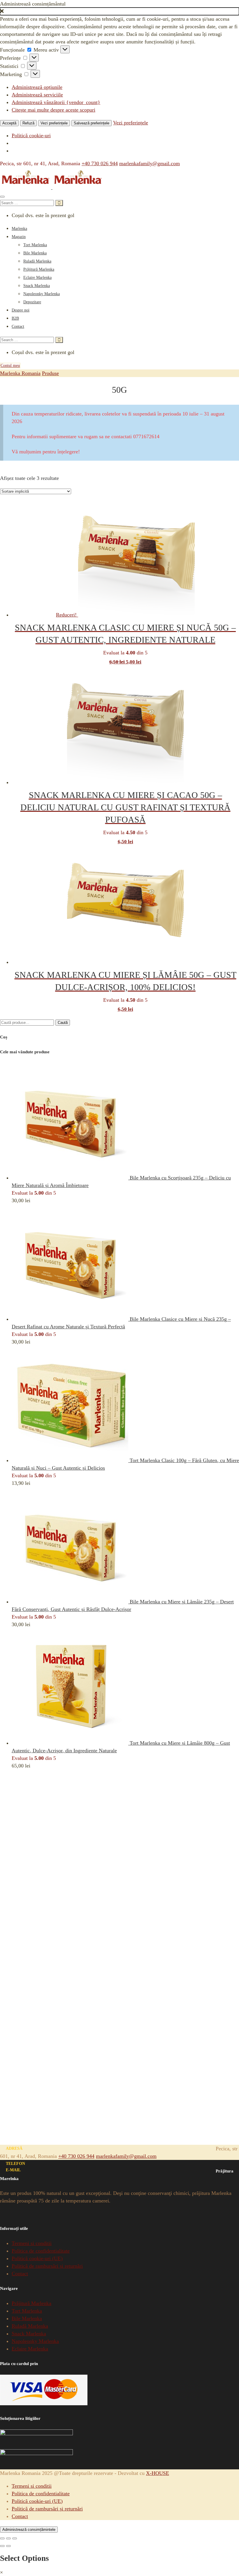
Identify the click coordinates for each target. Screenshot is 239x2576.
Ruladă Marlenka (37, 261)
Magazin (19, 237)
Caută (63, 1023)
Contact (18, 326)
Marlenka (19, 229)
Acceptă (9, 123)
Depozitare (32, 302)
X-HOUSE (158, 2473)
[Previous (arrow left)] (2, 2546)
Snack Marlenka (37, 286)
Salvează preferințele (92, 123)
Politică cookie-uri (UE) (37, 2258)
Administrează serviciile (37, 95)
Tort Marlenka (35, 245)
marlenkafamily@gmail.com (150, 163)
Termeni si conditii (32, 2243)
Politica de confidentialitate (41, 2251)
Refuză (28, 123)
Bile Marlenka (35, 253)
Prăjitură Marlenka (39, 269)
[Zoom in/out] (15, 2538)
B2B (15, 318)
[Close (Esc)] (2, 2538)
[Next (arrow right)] (8, 2546)
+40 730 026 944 (100, 163)
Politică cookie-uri (31, 135)
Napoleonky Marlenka (42, 294)
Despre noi (21, 310)
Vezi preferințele (54, 123)
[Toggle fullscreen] (8, 2538)
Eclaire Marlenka (37, 278)
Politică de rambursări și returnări (47, 2266)
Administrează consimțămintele (29, 2530)
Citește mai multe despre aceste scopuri (53, 110)
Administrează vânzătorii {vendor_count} (56, 102)
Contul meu (10, 366)
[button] (119, 11)
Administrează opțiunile (37, 87)
